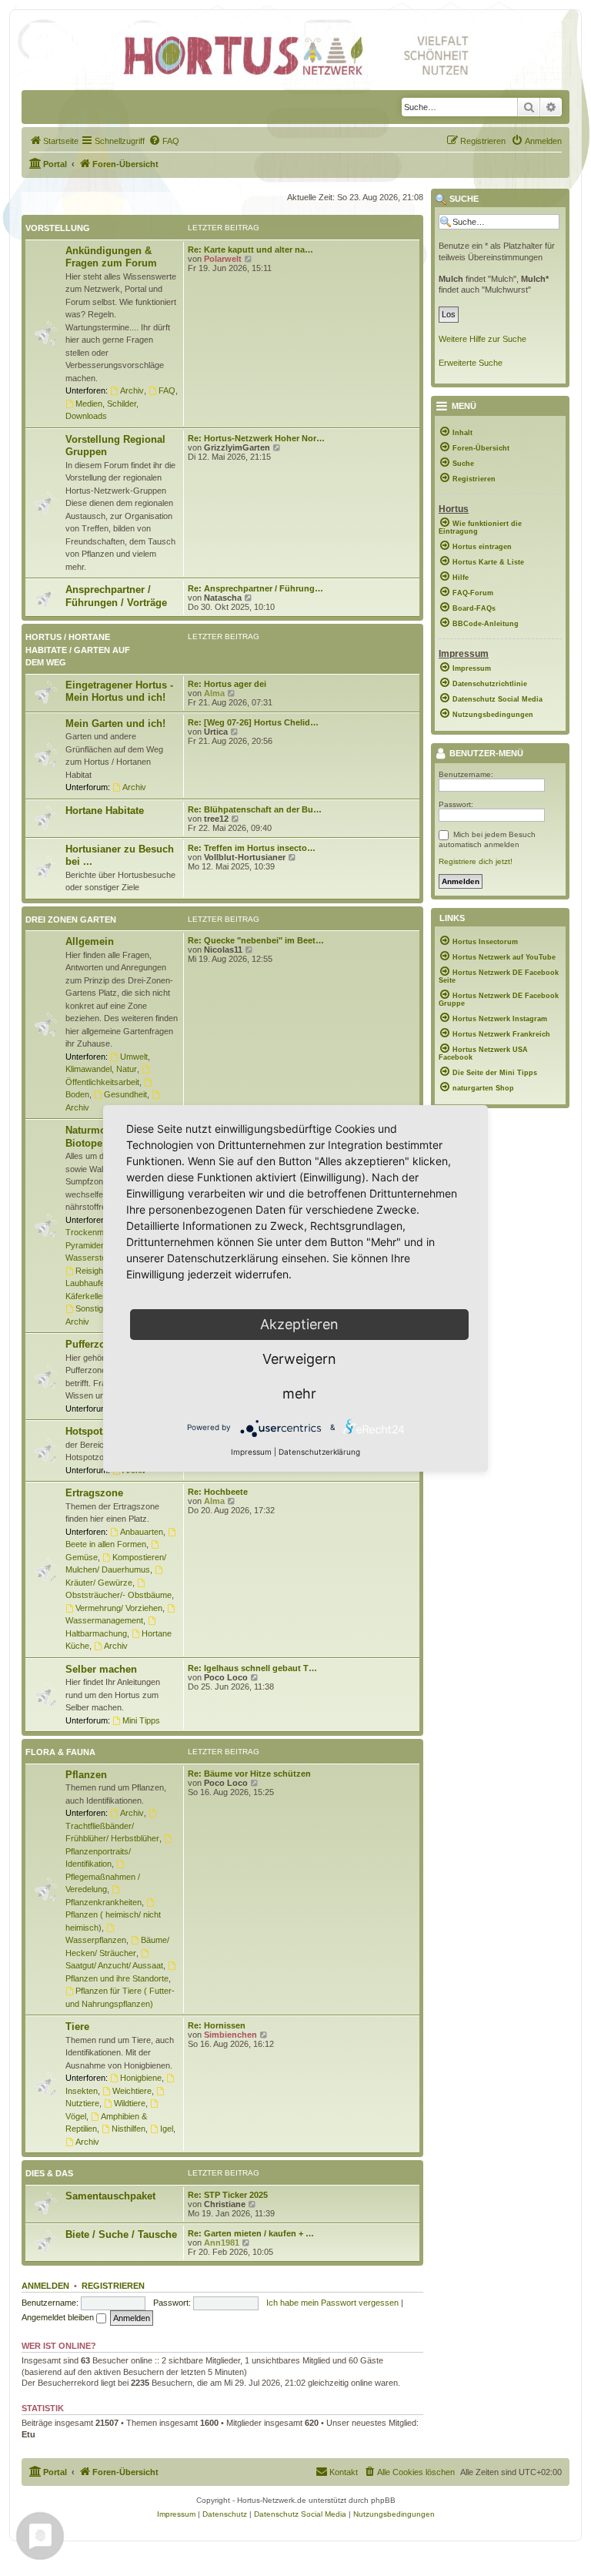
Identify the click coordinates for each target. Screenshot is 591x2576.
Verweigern (299, 1359)
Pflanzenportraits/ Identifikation (98, 1857)
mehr (299, 1394)
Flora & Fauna (60, 1752)
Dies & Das (49, 2173)
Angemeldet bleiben (59, 2317)
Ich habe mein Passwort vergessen (332, 2303)
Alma (214, 693)
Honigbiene (141, 2078)
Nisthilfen (129, 2129)
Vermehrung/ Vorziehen (119, 1608)
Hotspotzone (95, 1431)
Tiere (77, 2027)
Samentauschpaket (110, 2196)
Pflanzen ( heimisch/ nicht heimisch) (113, 1921)
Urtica (216, 732)
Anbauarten (142, 1532)
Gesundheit (125, 1094)
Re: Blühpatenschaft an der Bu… (255, 809)
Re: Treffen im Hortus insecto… (252, 848)
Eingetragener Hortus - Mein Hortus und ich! (119, 692)
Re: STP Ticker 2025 (228, 2195)
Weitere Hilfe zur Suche (482, 339)
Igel (167, 2129)
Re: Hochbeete (218, 1492)
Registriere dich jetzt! (476, 861)
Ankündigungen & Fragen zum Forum (111, 257)
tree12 (216, 819)
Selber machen (101, 1669)
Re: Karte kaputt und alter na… (250, 250)
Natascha (223, 598)
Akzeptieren (299, 1324)
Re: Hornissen (217, 2025)
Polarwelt (223, 259)
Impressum (251, 1452)
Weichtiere (132, 2091)
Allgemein (90, 941)
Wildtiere (130, 2103)
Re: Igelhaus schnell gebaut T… (252, 1668)
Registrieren (113, 2286)
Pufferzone (91, 1344)
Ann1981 (222, 2243)
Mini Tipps (141, 1720)
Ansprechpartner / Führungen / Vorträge (116, 596)
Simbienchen (230, 2035)
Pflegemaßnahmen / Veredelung (103, 1883)
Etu (28, 2434)
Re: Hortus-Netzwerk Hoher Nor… (256, 438)
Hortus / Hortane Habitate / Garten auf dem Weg (78, 650)
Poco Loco (226, 1677)
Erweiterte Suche (471, 363)
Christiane (225, 2204)
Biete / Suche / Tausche (121, 2234)
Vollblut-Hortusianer (245, 857)
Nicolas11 (223, 950)
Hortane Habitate (105, 811)
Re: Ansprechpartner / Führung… (255, 588)
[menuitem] (54, 141)
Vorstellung (58, 228)
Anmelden (45, 2286)
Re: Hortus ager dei (227, 684)
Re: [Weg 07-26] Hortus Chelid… (253, 722)
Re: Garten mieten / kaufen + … (251, 2233)
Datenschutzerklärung (319, 1452)
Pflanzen (86, 1775)
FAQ (167, 390)
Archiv (132, 390)
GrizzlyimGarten (237, 447)
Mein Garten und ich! (115, 724)
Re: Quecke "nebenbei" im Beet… (256, 940)
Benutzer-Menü (485, 754)
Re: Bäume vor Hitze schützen (249, 1774)
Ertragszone (94, 1493)
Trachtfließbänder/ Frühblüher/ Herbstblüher (112, 1832)
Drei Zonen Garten (71, 920)
